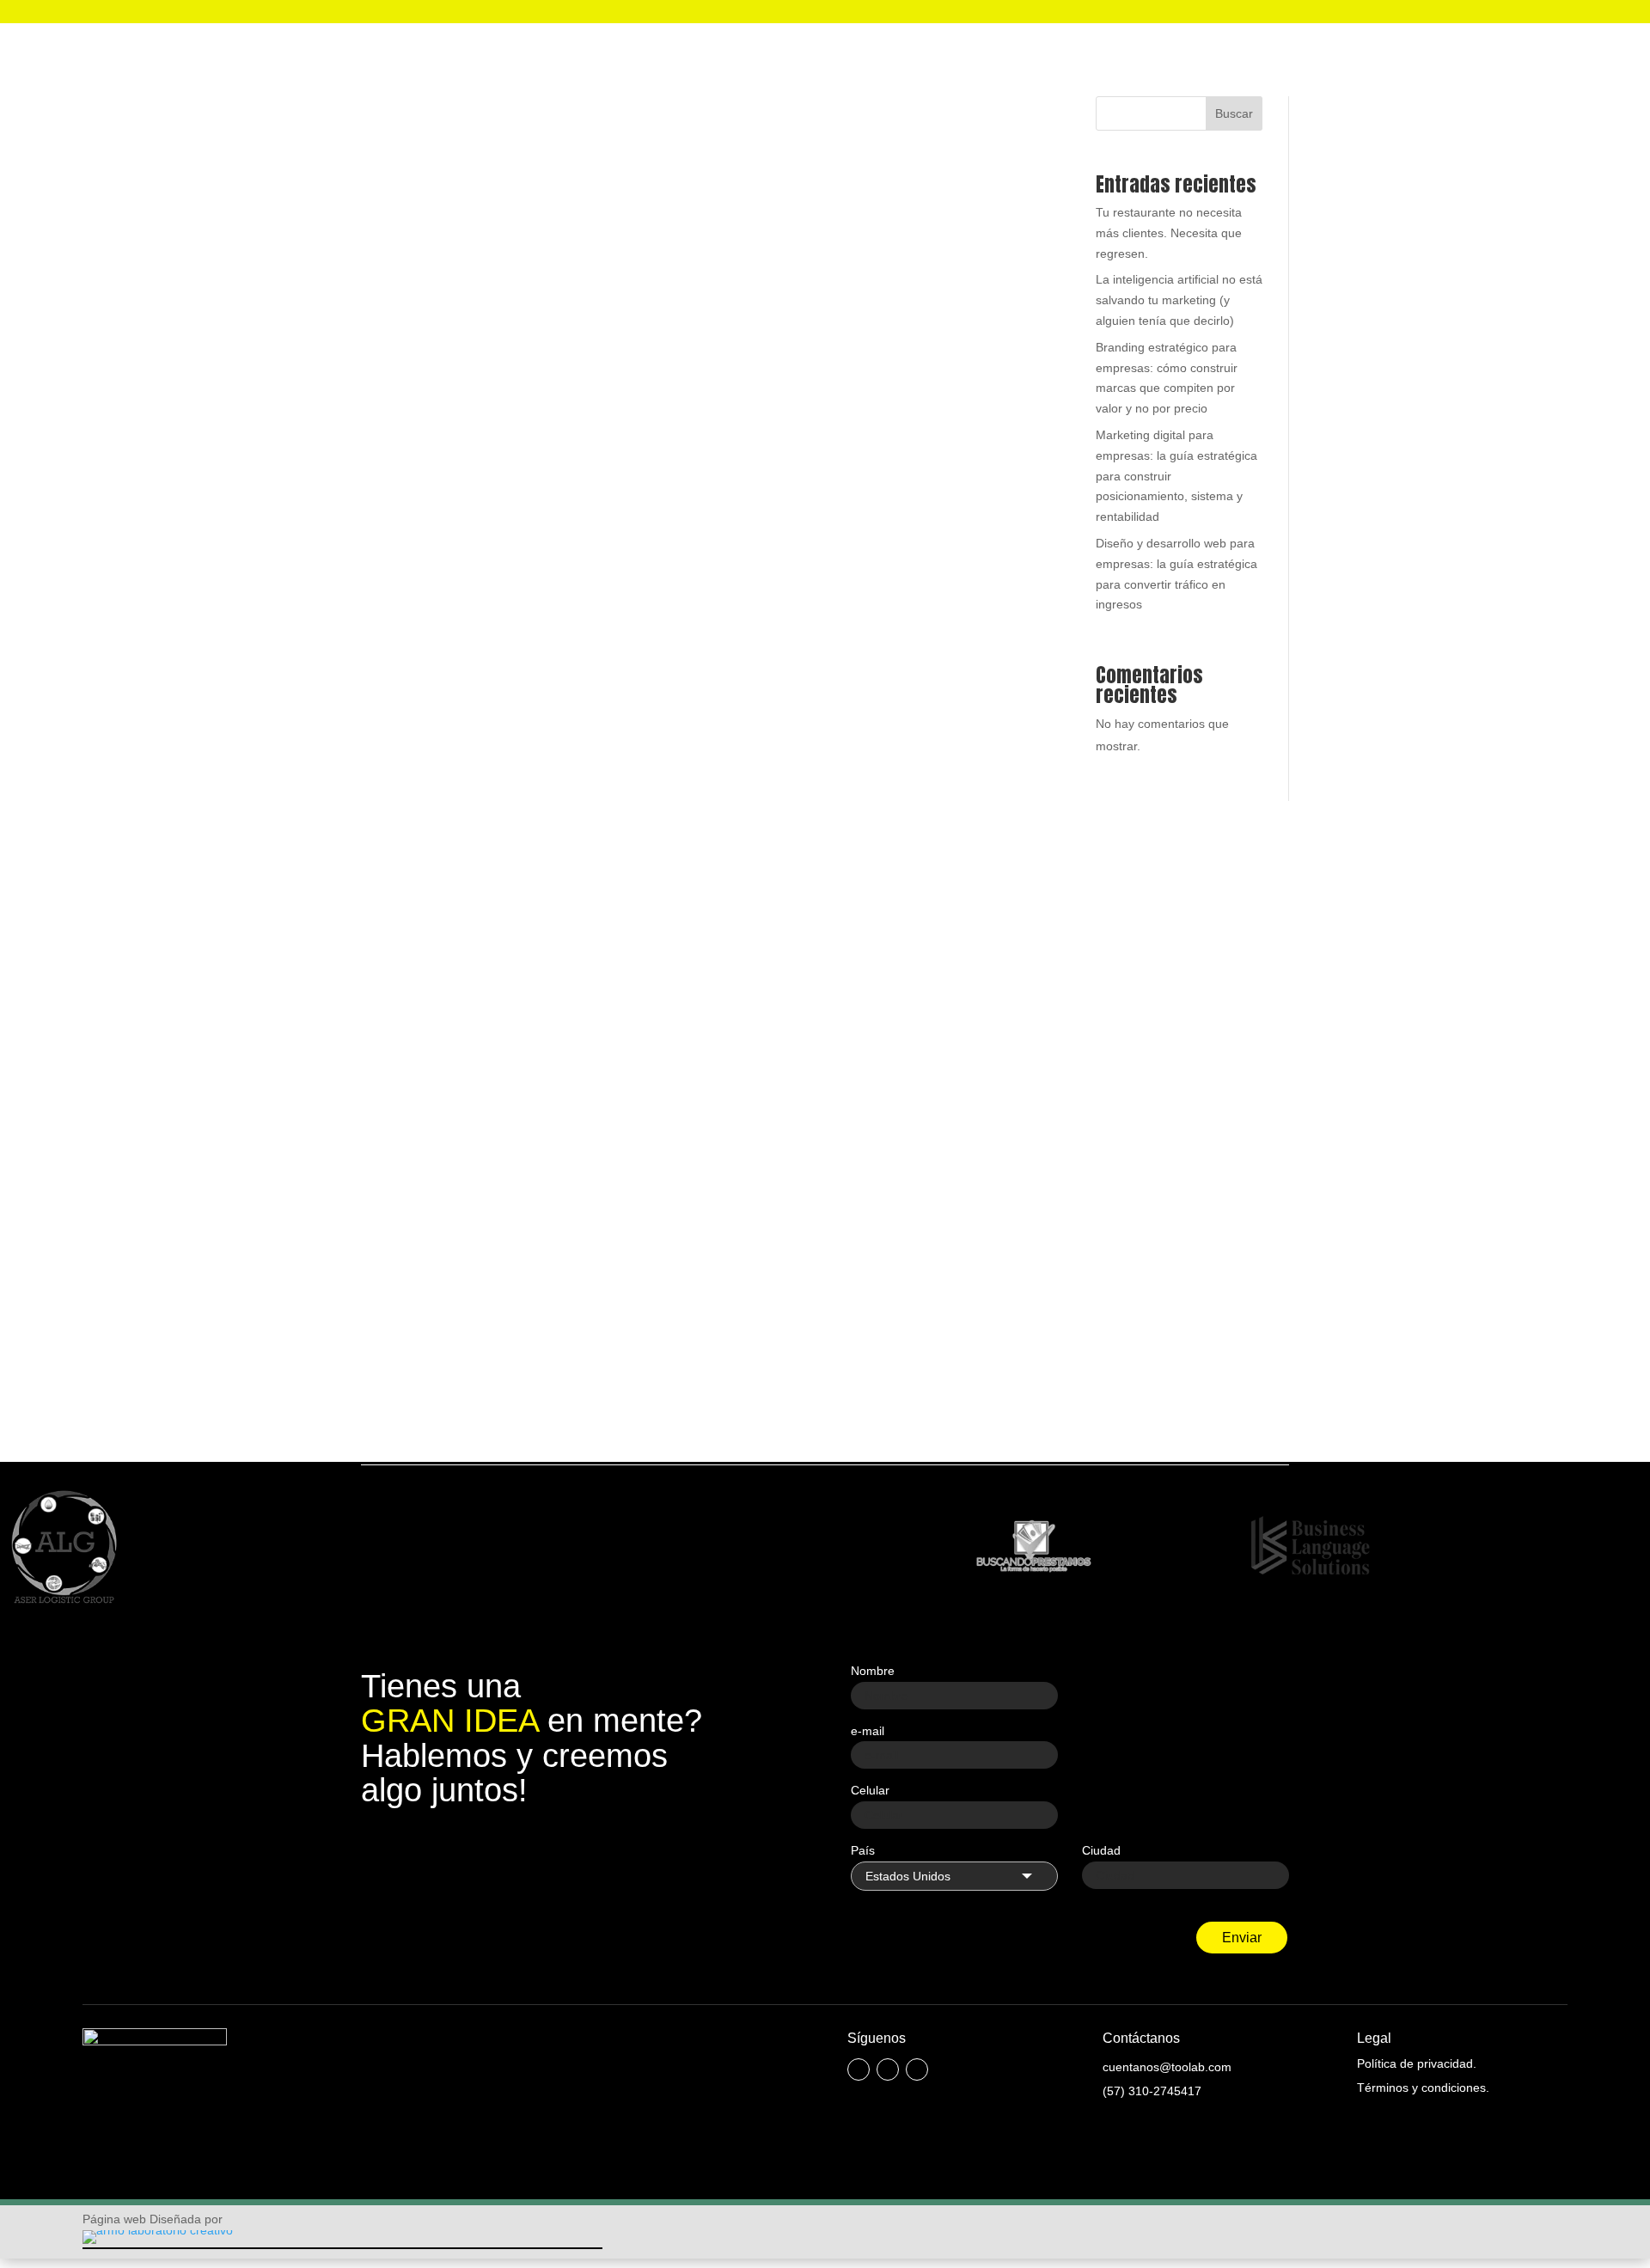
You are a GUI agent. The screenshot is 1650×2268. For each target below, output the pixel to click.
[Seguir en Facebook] (859, 2069)
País (863, 1850)
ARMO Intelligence (632, 570)
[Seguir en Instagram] (888, 2069)
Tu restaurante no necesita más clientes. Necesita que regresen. (1169, 233)
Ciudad (1101, 1850)
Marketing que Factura (752, 570)
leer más (402, 657)
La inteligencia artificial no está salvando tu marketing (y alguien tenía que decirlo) (666, 544)
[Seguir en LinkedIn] (917, 2069)
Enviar (1242, 1938)
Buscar (1234, 113)
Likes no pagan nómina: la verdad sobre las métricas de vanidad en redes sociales (663, 1197)
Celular (870, 1790)
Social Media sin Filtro (773, 1223)
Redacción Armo (444, 570)
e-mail (868, 1731)
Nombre (873, 1671)
